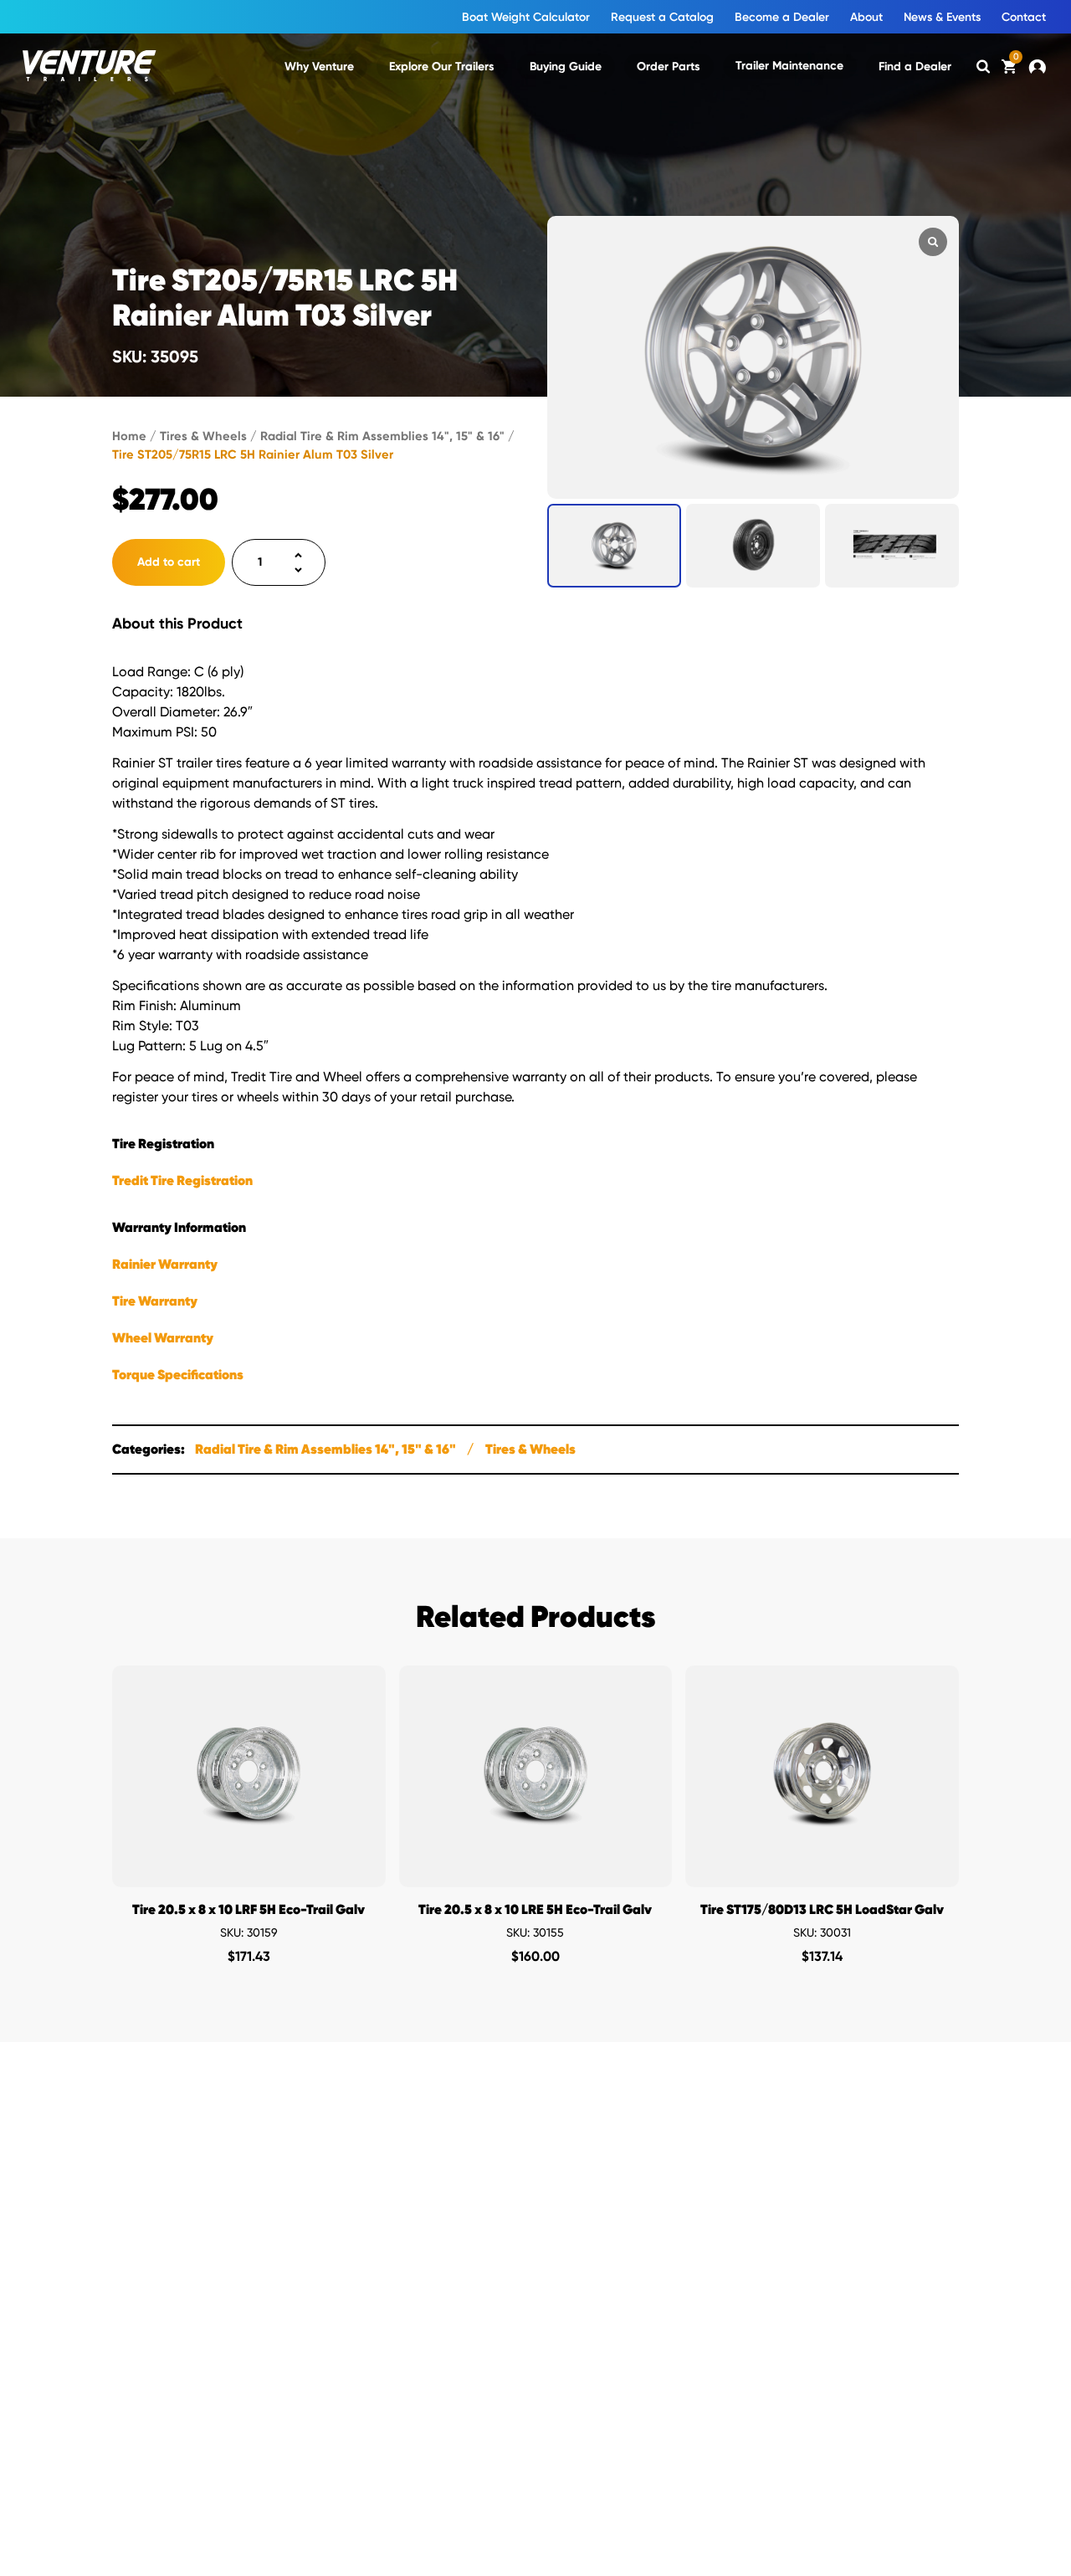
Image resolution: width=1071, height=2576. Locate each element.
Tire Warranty (155, 1301)
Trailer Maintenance (789, 66)
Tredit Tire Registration (182, 1180)
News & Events (942, 17)
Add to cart (169, 562)
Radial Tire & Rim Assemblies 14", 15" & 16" (382, 436)
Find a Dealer (915, 67)
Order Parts (669, 67)
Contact (1024, 17)
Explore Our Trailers (442, 67)
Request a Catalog (662, 17)
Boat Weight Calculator (526, 17)
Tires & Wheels (203, 436)
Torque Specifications (178, 1375)
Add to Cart (249, 1870)
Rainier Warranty (165, 1264)
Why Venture (319, 67)
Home (129, 436)
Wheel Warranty (163, 1338)
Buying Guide (566, 67)
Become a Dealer (782, 17)
